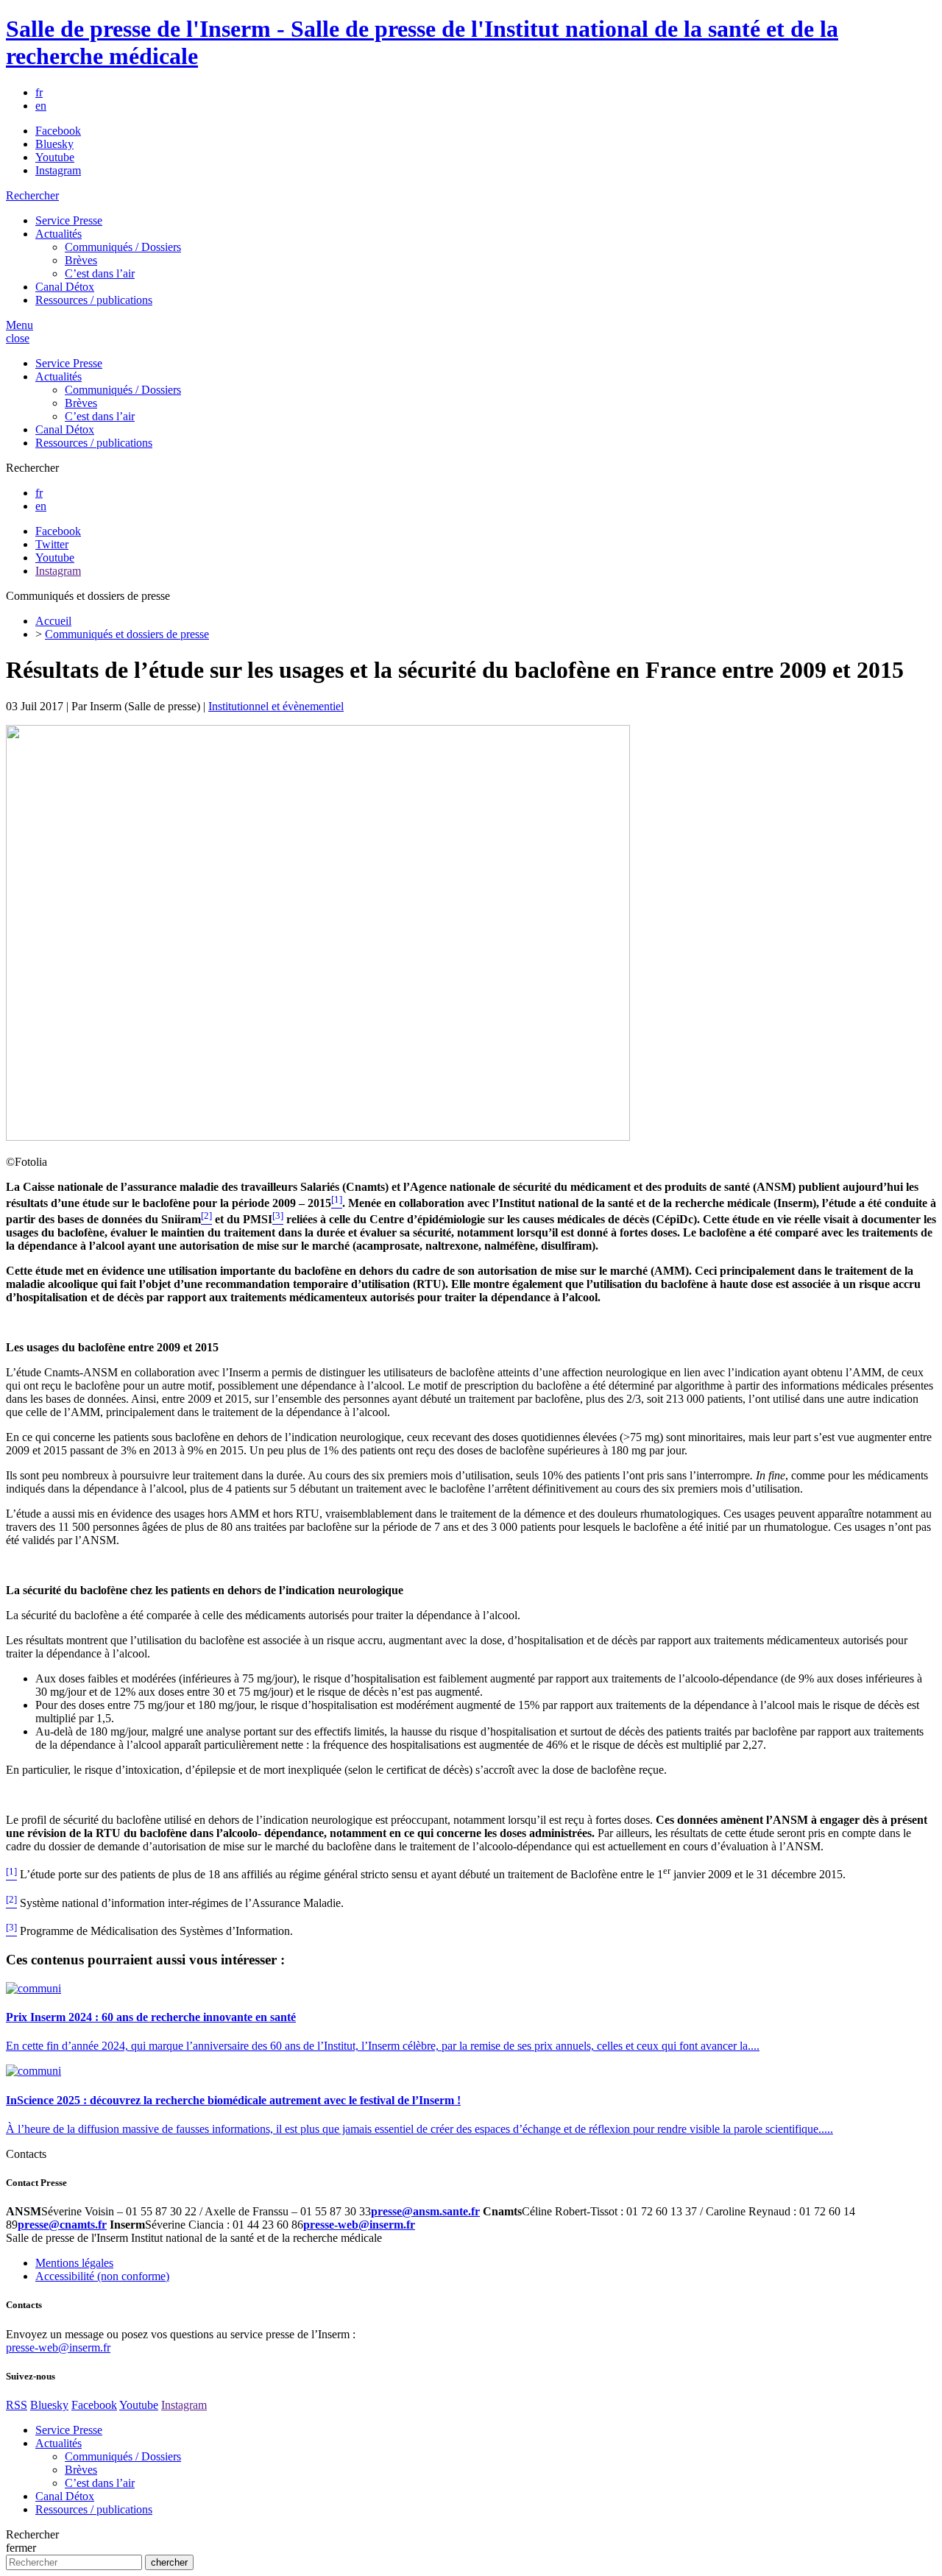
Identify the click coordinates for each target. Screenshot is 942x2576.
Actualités (59, 234)
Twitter (52, 544)
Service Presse (69, 220)
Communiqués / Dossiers (123, 247)
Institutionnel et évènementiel (276, 706)
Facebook (58, 131)
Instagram (58, 170)
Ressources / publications (94, 300)
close (18, 338)
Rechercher (32, 195)
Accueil (53, 621)
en (41, 106)
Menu (20, 325)
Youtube (55, 157)
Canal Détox (65, 287)
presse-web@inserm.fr (58, 2347)
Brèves (81, 260)
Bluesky (54, 144)
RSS (17, 2405)
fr (39, 92)
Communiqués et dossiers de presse (127, 634)
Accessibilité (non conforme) (102, 2276)
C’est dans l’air (100, 273)
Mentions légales (74, 2263)
